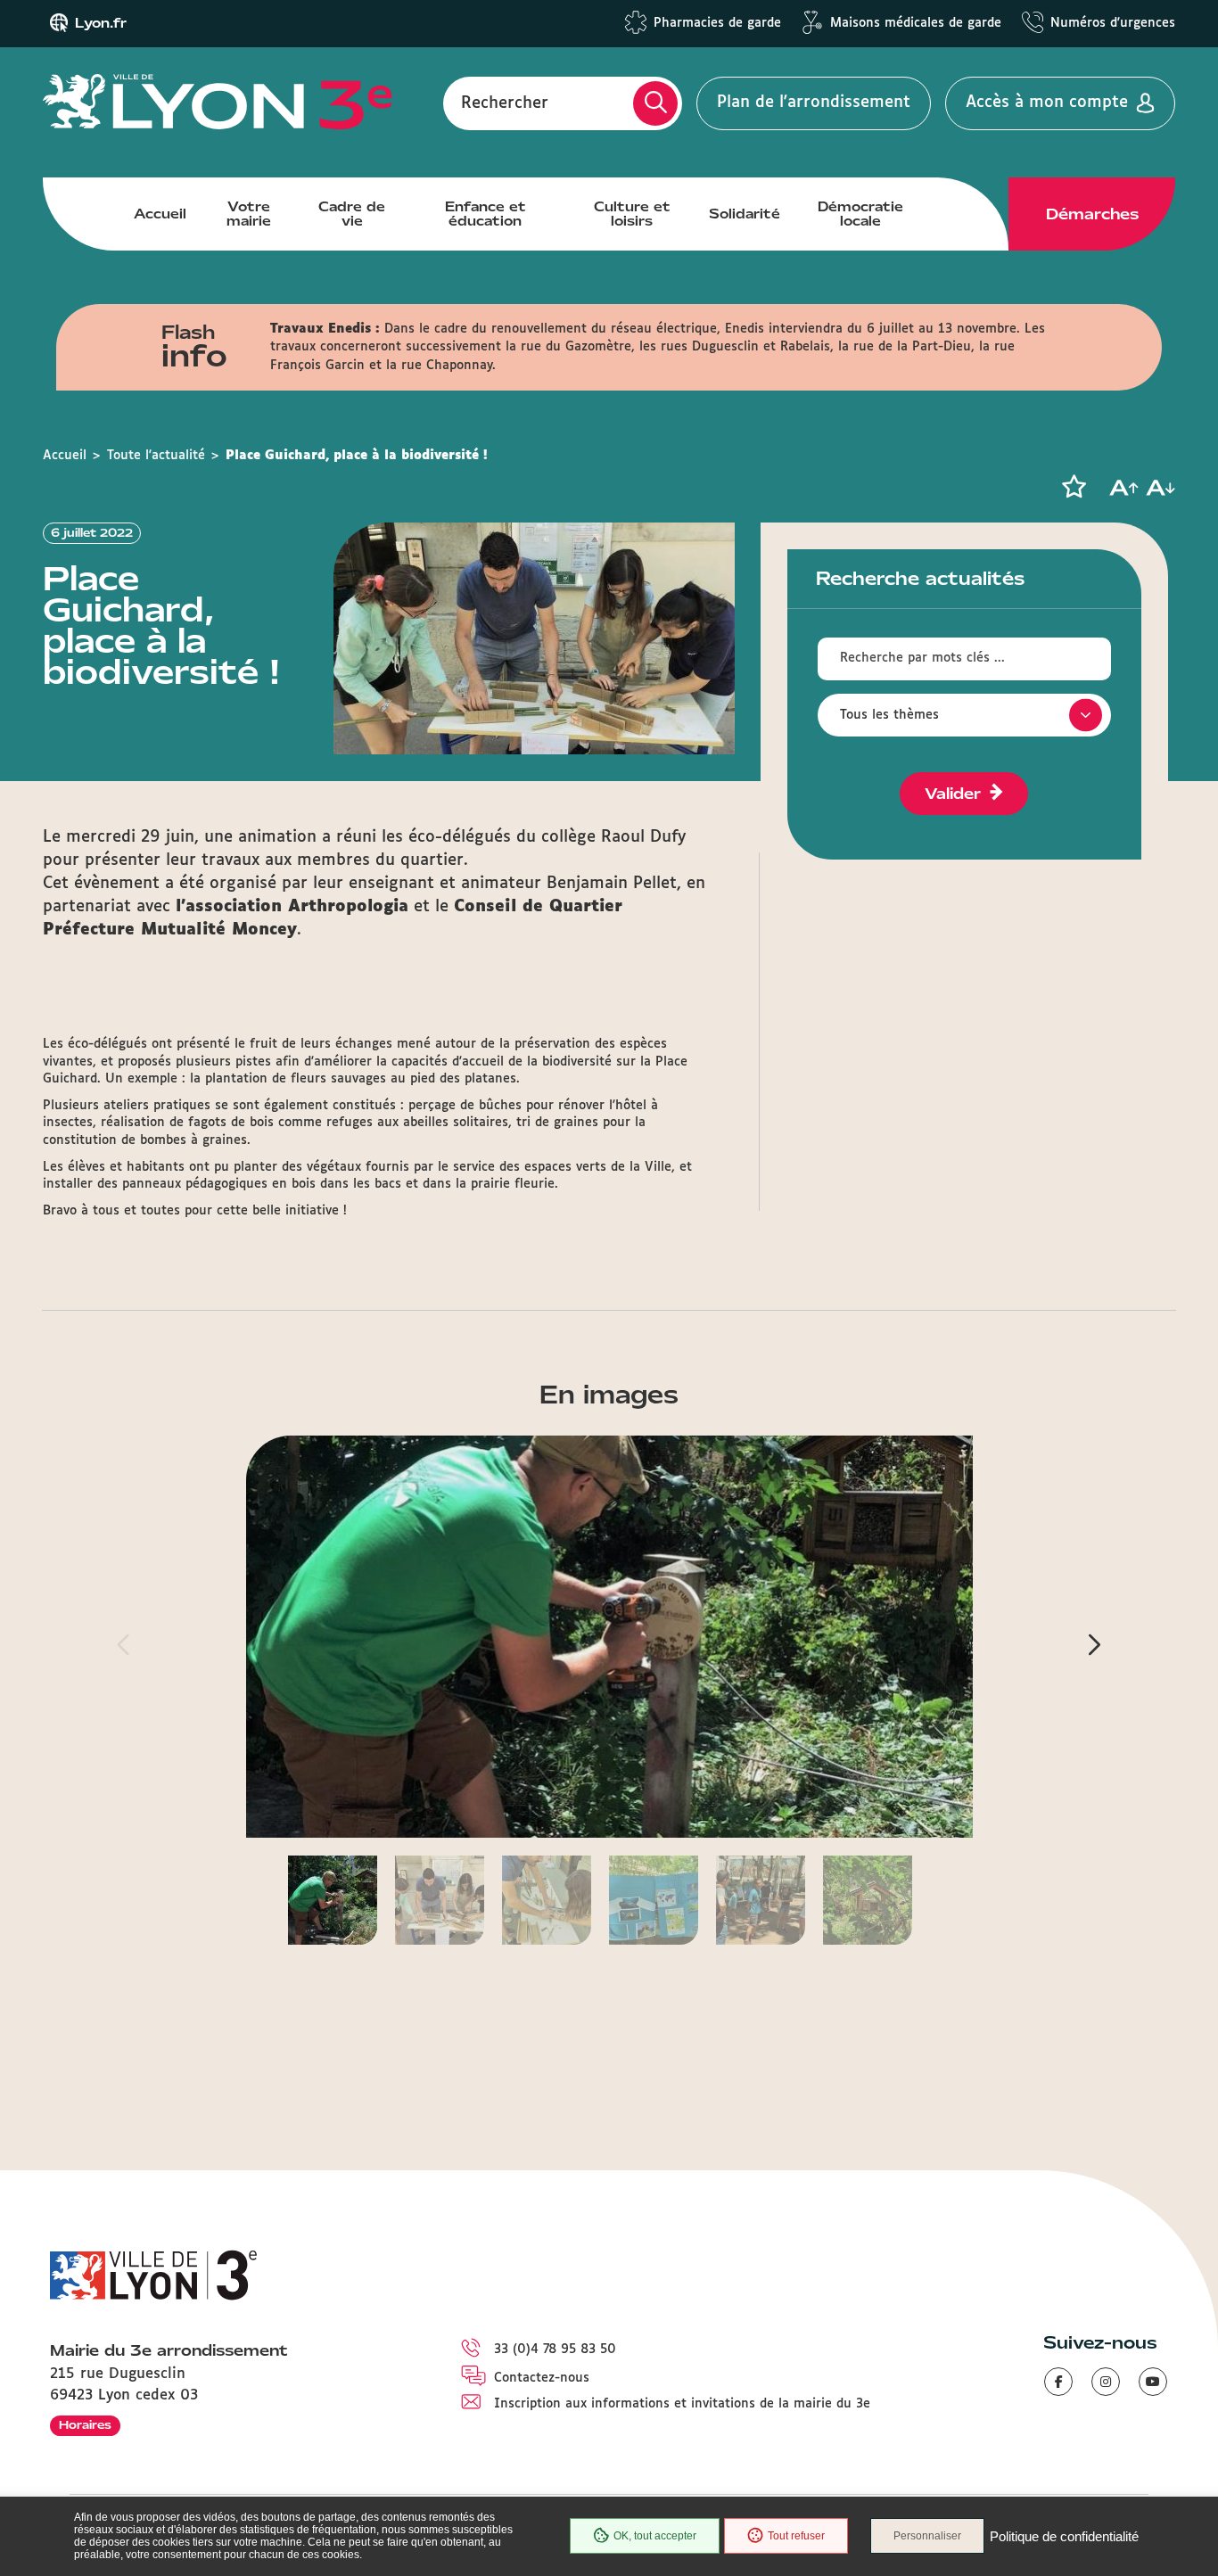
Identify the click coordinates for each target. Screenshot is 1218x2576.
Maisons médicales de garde (916, 23)
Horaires (85, 2425)
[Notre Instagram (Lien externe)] (1106, 2382)
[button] (1074, 487)
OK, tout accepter (655, 2536)
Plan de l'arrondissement (814, 103)
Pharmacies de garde (717, 23)
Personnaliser (927, 2536)
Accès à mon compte (1047, 103)
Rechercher (505, 103)
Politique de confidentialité (1064, 2536)
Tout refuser (796, 2536)
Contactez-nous (542, 2378)
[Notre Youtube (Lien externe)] (1153, 2382)
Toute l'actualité (156, 456)
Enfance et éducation (486, 214)
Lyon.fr (101, 23)
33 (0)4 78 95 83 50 (555, 2350)
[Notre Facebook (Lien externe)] (1058, 2382)
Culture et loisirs (632, 214)
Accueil (160, 214)
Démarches (1092, 214)
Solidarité (745, 214)
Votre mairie (249, 214)
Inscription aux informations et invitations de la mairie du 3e (682, 2404)
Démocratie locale (860, 214)
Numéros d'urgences (1113, 23)
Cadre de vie (352, 214)
